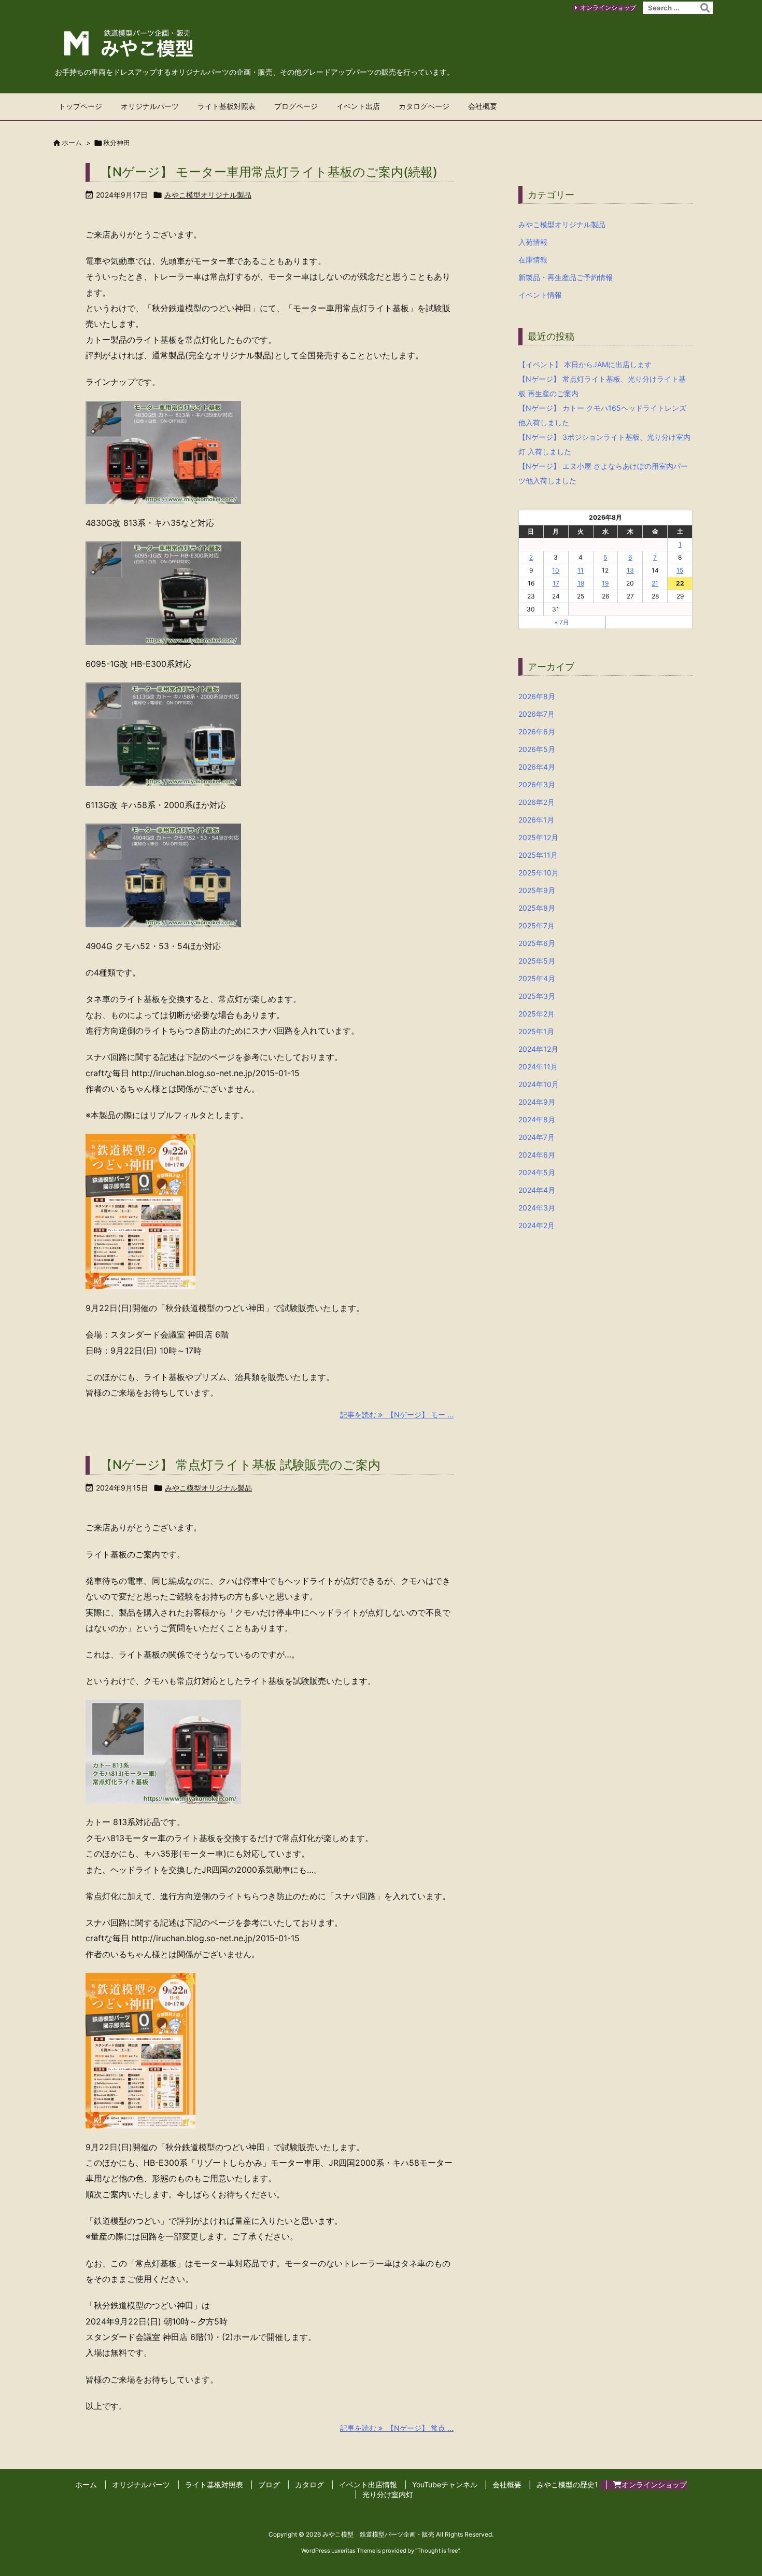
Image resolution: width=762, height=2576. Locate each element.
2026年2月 (537, 802)
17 (556, 583)
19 (605, 583)
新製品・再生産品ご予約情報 (566, 277)
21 (655, 583)
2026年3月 (537, 784)
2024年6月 (537, 1155)
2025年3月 (537, 996)
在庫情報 (533, 260)
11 (581, 570)
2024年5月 (537, 1172)
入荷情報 (533, 242)
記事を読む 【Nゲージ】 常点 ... (397, 2428)
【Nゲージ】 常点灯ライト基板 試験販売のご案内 (240, 1465)
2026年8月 (537, 696)
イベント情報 (540, 295)
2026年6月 (537, 732)
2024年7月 (537, 1137)
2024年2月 (537, 1225)
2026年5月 (537, 749)
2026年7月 (537, 714)
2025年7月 (537, 925)
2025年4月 (537, 978)
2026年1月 (536, 820)
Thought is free (438, 2551)
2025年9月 (537, 890)
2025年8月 (537, 908)
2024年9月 (537, 1102)
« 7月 (562, 622)
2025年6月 (537, 943)
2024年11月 (538, 1067)
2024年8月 (537, 1119)
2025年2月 (537, 1014)
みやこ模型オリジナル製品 (208, 195)
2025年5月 (537, 961)
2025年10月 (539, 873)
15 (680, 570)
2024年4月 (537, 1190)
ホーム (72, 143)
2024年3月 (537, 1208)
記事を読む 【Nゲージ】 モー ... (397, 1415)
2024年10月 (539, 1084)
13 (630, 570)
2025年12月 (538, 837)
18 (581, 583)
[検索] (705, 8)
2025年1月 (536, 1031)
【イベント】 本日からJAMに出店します (585, 364)
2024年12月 (538, 1049)
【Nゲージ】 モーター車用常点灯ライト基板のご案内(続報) (269, 172)
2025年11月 (538, 855)
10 (556, 570)
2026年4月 (537, 767)
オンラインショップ (608, 8)
